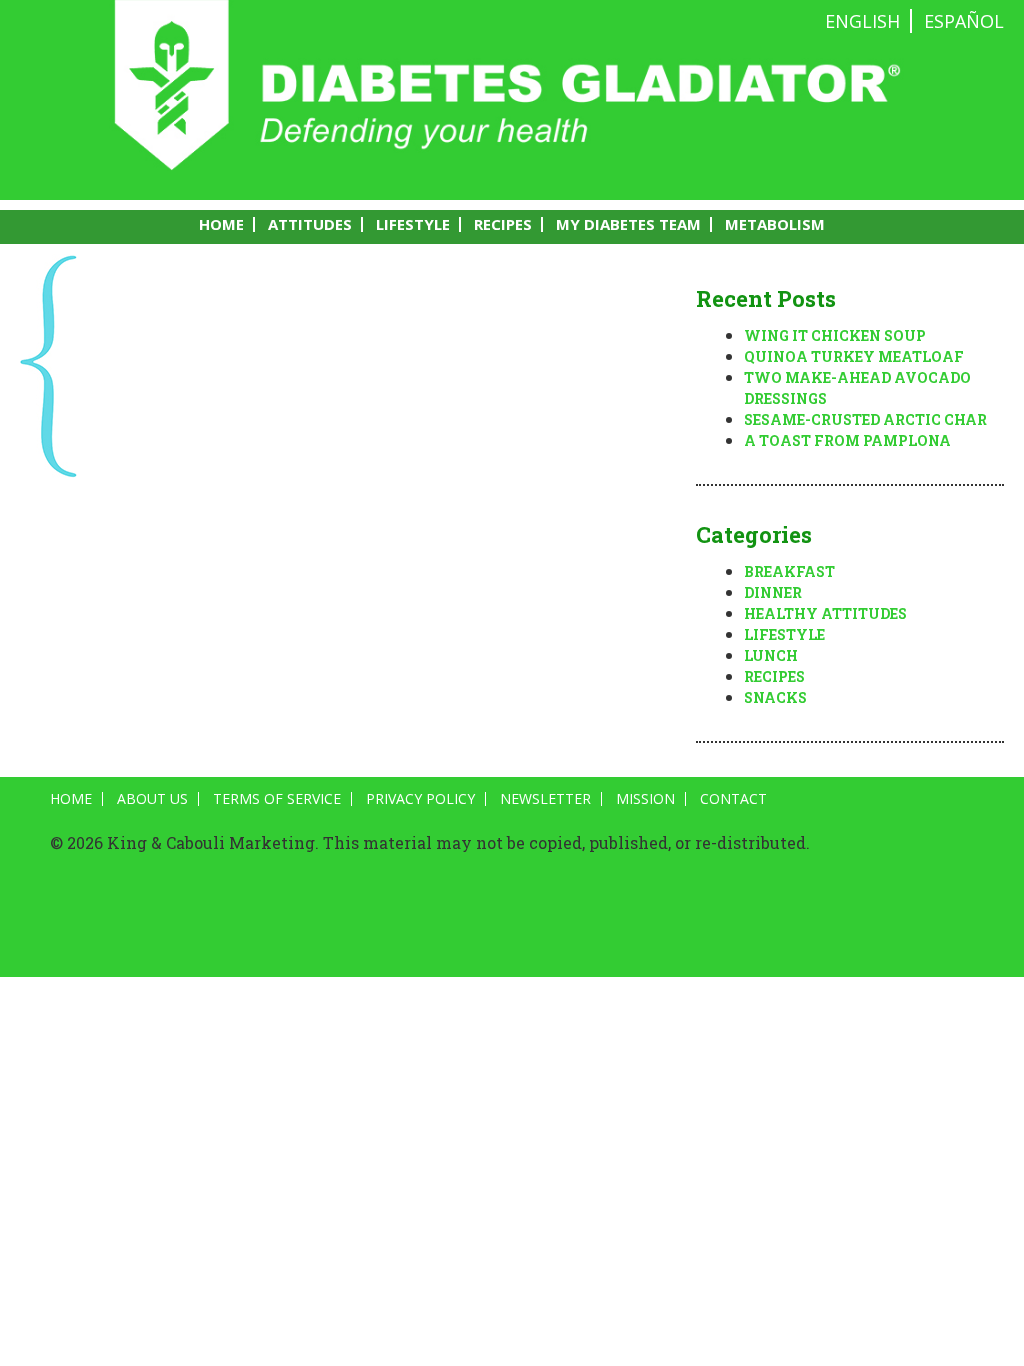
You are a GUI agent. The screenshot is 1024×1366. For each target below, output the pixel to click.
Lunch (771, 655)
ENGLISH (862, 21)
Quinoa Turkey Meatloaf (854, 356)
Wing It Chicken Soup (835, 335)
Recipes (503, 224)
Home (221, 224)
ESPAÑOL (964, 21)
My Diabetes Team (628, 224)
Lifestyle (413, 224)
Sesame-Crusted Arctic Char (865, 419)
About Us (152, 799)
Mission (645, 799)
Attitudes (310, 224)
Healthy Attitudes (825, 613)
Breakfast (789, 571)
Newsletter (545, 799)
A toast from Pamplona (847, 440)
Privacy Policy (420, 799)
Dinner (773, 592)
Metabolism (775, 224)
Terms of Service (277, 799)
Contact (733, 799)
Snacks (775, 697)
